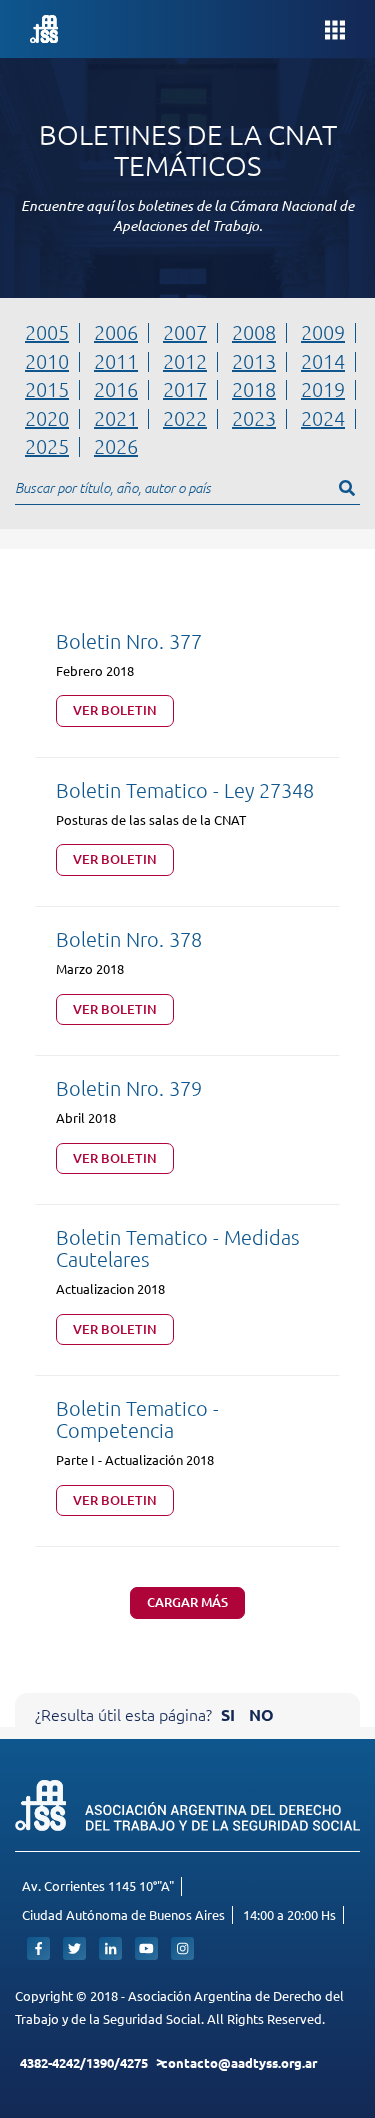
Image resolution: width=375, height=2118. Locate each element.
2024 (323, 418)
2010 (47, 361)
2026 (116, 446)
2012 (185, 361)
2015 (47, 389)
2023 (254, 418)
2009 (323, 332)
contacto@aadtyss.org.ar (239, 2062)
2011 (116, 361)
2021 (116, 418)
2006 (116, 332)
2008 (254, 332)
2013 (254, 361)
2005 (47, 332)
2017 (185, 389)
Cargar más (187, 1602)
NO (261, 1714)
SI (228, 1714)
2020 (47, 418)
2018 (254, 389)
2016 (116, 389)
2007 (185, 332)
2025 (47, 446)
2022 (185, 418)
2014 (323, 361)
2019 (323, 389)
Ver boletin (115, 710)
